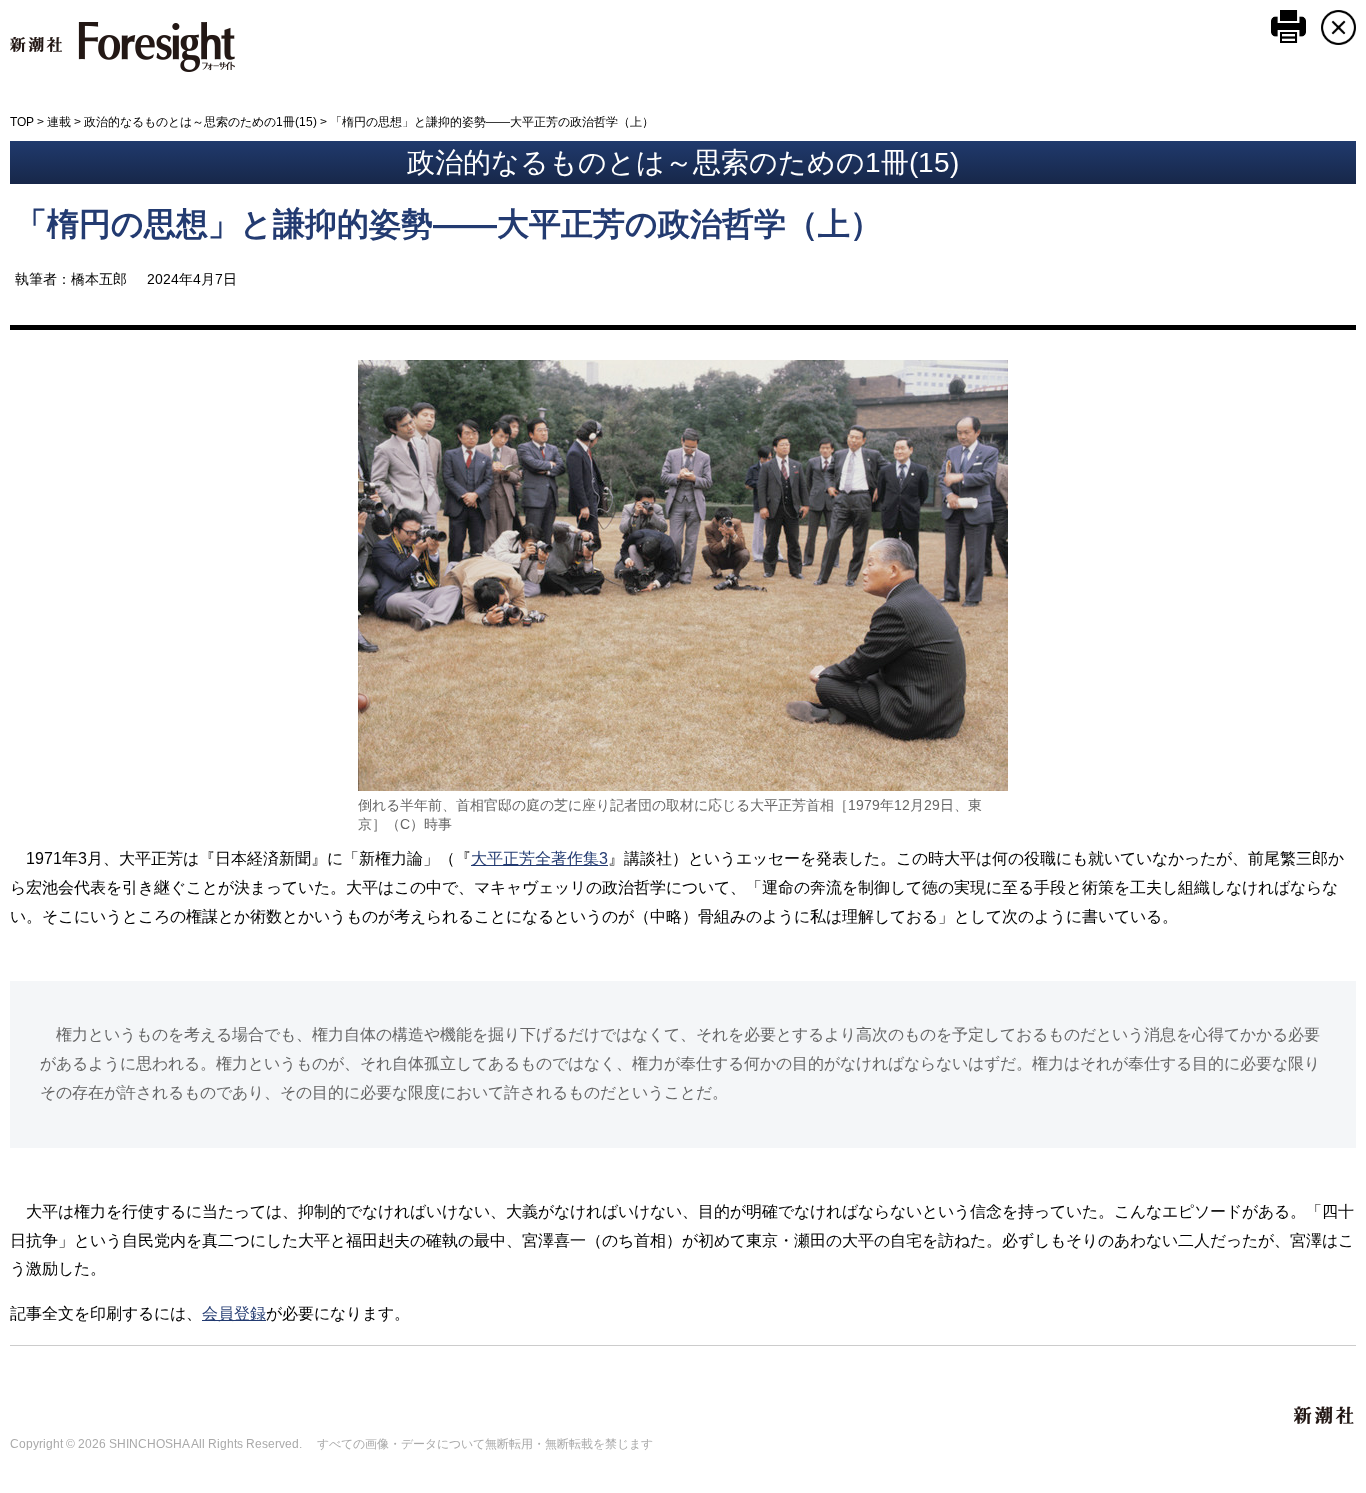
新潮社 (1325, 1416)
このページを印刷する (1288, 26)
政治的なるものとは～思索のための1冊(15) (200, 122)
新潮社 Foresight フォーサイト (122, 47)
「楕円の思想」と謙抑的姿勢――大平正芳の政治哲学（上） (448, 224)
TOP (22, 122)
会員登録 (234, 1313)
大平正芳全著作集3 (539, 858)
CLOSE (1338, 27)
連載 (59, 122)
